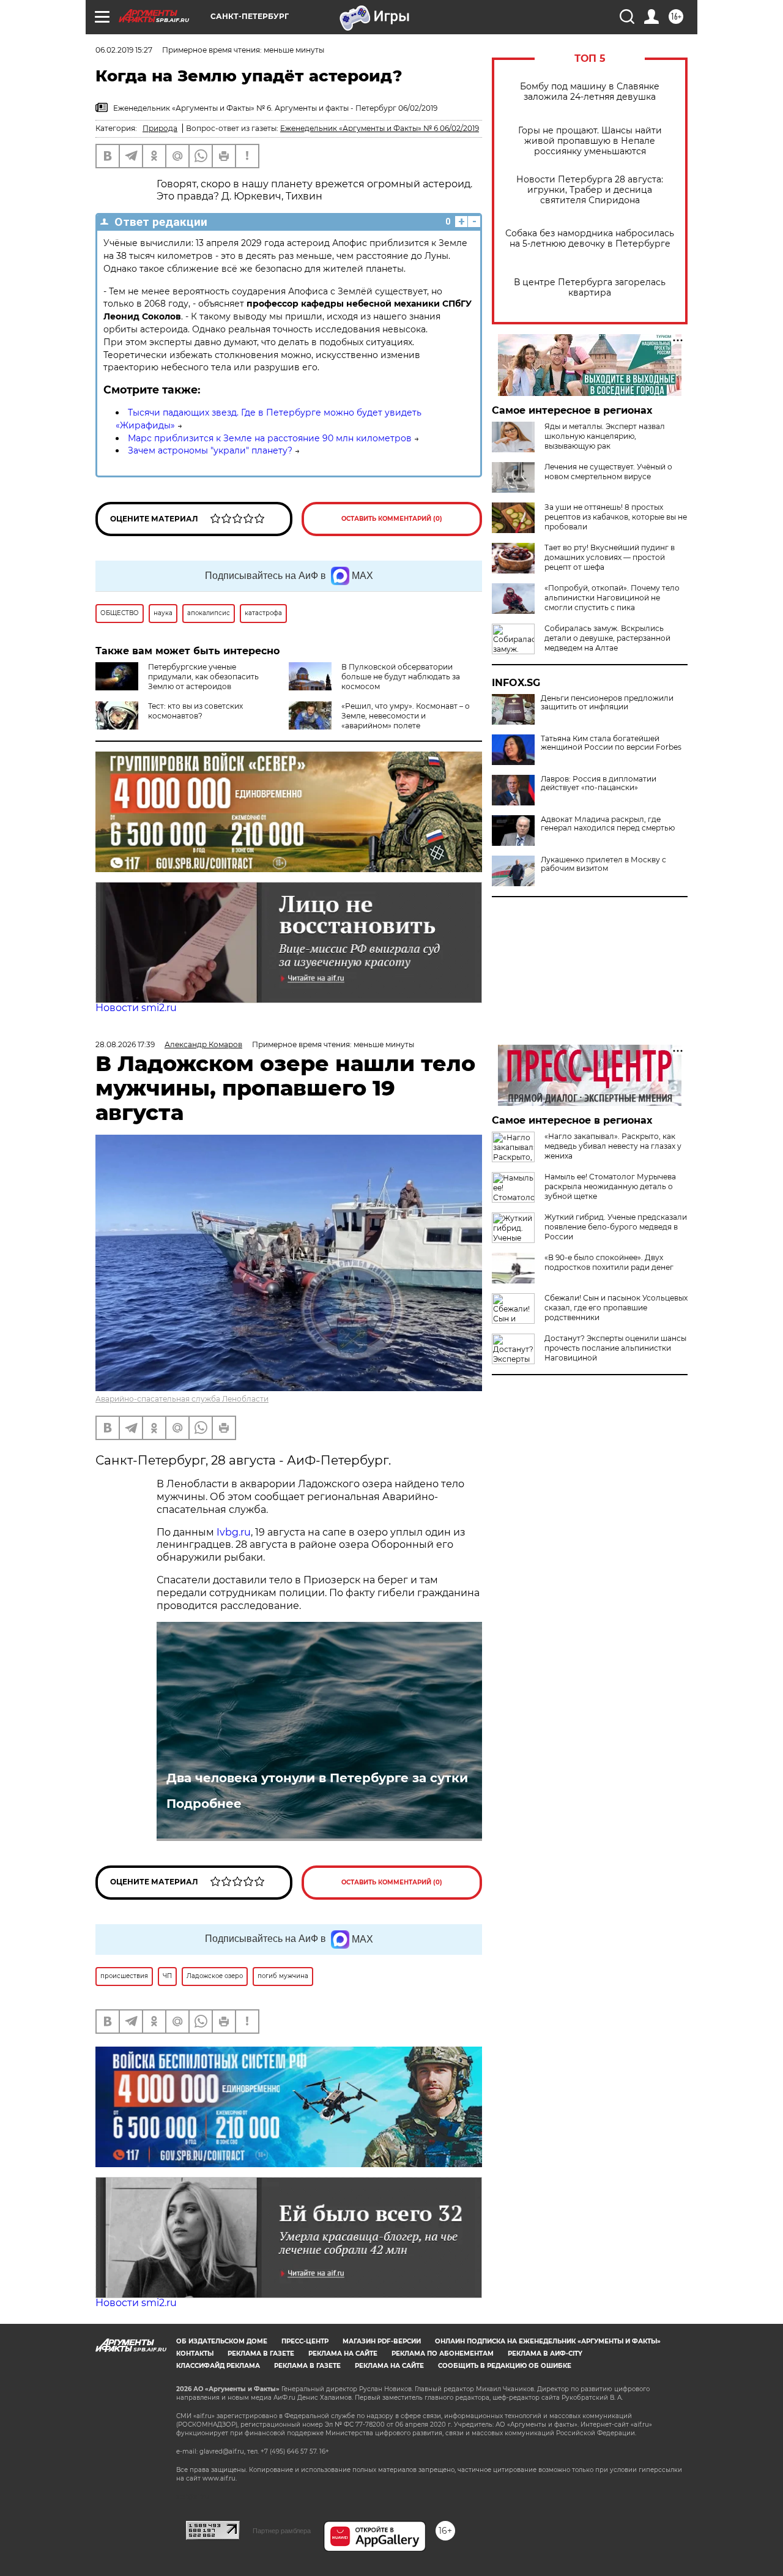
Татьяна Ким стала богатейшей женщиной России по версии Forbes (611, 743)
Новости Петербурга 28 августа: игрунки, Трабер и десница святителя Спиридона (590, 190)
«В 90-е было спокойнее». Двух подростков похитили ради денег (609, 1262)
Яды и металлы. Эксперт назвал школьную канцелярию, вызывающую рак (605, 436)
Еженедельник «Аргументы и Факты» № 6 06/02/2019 (380, 128)
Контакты (195, 2354)
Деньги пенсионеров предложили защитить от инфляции (607, 703)
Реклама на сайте (343, 2354)
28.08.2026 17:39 (125, 1044)
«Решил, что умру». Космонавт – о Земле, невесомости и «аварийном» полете (406, 716)
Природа (160, 128)
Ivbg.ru (234, 1532)
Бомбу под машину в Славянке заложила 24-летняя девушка (590, 92)
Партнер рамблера (282, 2531)
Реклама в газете (261, 2354)
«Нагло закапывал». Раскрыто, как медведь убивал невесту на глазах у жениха (613, 1146)
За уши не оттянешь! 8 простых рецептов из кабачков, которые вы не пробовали (616, 517)
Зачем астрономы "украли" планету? (210, 450)
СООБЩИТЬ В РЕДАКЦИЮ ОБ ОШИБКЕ (505, 2366)
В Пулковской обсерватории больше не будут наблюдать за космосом (401, 677)
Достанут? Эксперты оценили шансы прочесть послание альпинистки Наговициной (615, 1348)
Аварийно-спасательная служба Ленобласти (182, 1399)
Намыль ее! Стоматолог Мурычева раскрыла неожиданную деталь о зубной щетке (610, 1186)
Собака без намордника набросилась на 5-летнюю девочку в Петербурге (590, 239)
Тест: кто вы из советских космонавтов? (195, 711)
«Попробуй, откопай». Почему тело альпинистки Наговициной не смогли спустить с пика (612, 598)
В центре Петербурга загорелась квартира (590, 288)
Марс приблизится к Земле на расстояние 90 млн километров (270, 438)
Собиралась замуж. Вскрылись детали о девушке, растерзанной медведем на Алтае (607, 638)
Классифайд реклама (218, 2366)
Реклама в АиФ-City (545, 2354)
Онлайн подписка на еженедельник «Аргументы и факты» (548, 2341)
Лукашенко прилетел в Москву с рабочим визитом (603, 864)
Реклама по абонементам (443, 2354)
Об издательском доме (222, 2341)
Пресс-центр (305, 2341)
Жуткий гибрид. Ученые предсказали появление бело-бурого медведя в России (616, 1227)
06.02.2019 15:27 (124, 50)
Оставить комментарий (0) (392, 519)
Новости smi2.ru (136, 1008)
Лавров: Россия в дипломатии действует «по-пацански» (599, 783)
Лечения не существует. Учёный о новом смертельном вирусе (608, 472)
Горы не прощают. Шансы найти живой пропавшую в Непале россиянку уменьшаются (590, 141)
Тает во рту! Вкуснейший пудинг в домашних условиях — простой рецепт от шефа (610, 557)
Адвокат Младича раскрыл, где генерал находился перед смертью (608, 824)
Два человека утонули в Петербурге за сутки (317, 1778)
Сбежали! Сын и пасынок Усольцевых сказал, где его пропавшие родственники (616, 1308)
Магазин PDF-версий (382, 2341)
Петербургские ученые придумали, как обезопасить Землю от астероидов (203, 677)
